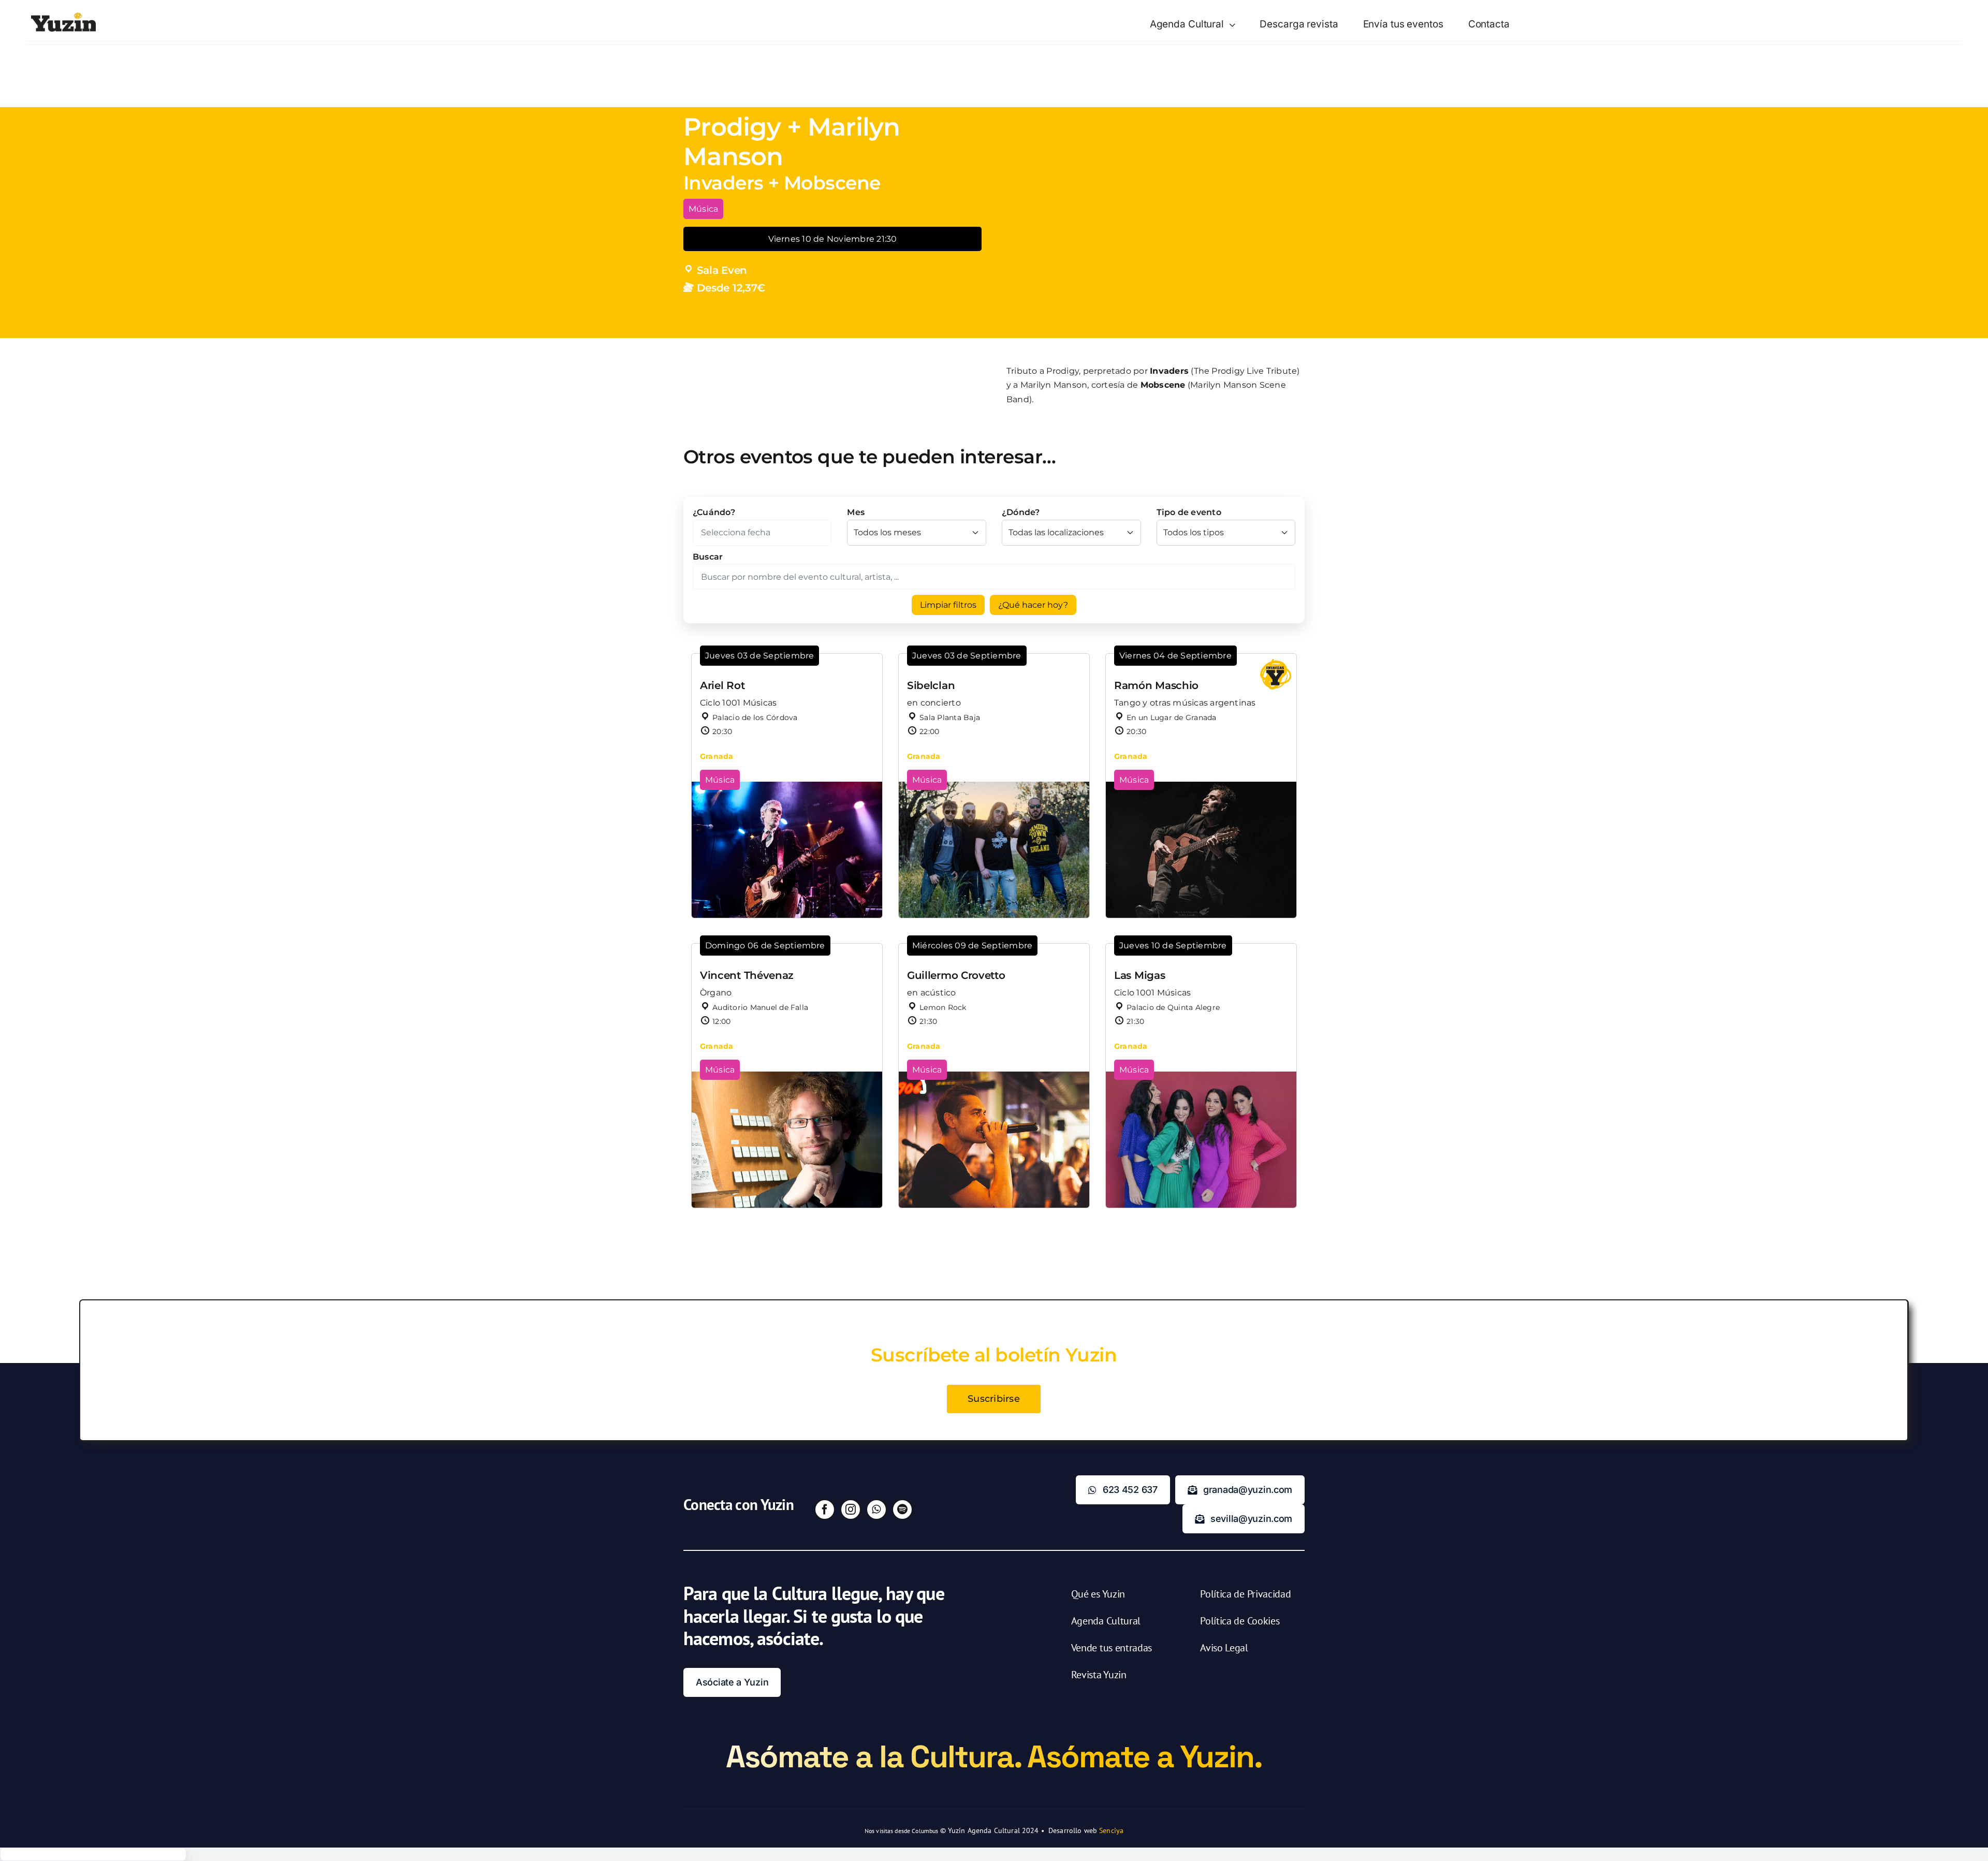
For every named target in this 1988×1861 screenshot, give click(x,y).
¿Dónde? (1021, 512)
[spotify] (902, 1510)
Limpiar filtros (948, 605)
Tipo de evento (1189, 512)
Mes (856, 512)
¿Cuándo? (714, 512)
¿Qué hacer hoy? (1033, 605)
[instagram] (851, 1510)
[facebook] (825, 1510)
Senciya (1111, 1830)
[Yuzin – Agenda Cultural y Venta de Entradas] (63, 16)
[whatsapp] (876, 1510)
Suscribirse (994, 1399)
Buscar (708, 557)
